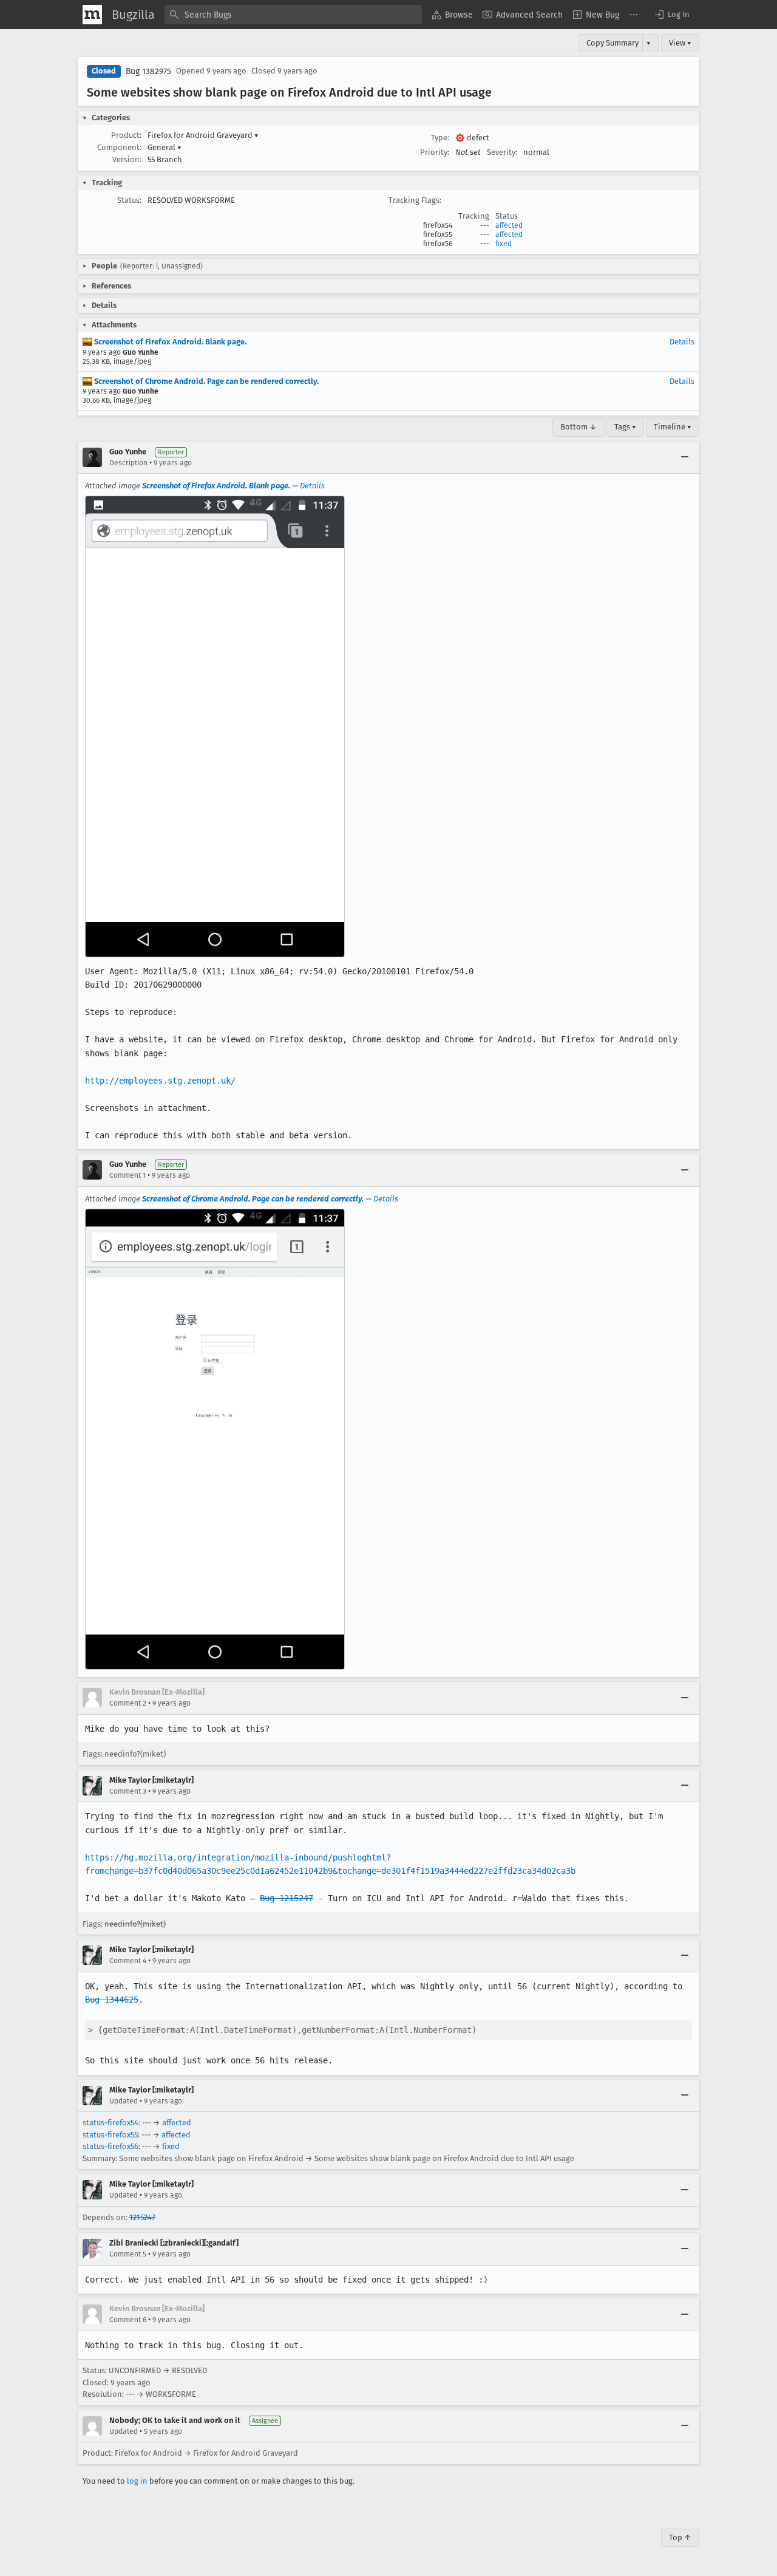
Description (128, 463)
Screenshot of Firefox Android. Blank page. (169, 342)
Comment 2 (128, 1703)
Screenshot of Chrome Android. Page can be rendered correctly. (205, 381)
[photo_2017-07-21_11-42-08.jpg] (215, 726)
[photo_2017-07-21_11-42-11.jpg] (215, 1439)
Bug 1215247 (287, 1898)
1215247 (142, 2217)
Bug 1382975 (148, 71)
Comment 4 (128, 1961)
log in (137, 2481)
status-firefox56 (110, 2146)
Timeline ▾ (673, 427)
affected (509, 225)
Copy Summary (612, 43)
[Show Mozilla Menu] (92, 15)
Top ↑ (680, 2537)
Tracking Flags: (415, 200)
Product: (126, 135)
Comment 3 (128, 1791)
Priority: (435, 152)
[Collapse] (685, 457)
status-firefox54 (110, 2123)
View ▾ (680, 43)
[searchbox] (293, 15)
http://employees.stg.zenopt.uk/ (160, 1081)
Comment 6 (128, 2320)
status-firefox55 (110, 2135)
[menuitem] (452, 15)
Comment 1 (127, 1175)
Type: (440, 138)
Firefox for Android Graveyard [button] (203, 135)
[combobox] (293, 15)
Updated (124, 2101)
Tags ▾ (625, 427)
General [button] (165, 147)
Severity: (502, 152)
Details (682, 342)
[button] (671, 15)
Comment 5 (128, 2254)
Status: (129, 200)
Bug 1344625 (112, 2000)
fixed (504, 244)
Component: (119, 147)
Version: (127, 159)
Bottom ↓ (579, 427)
